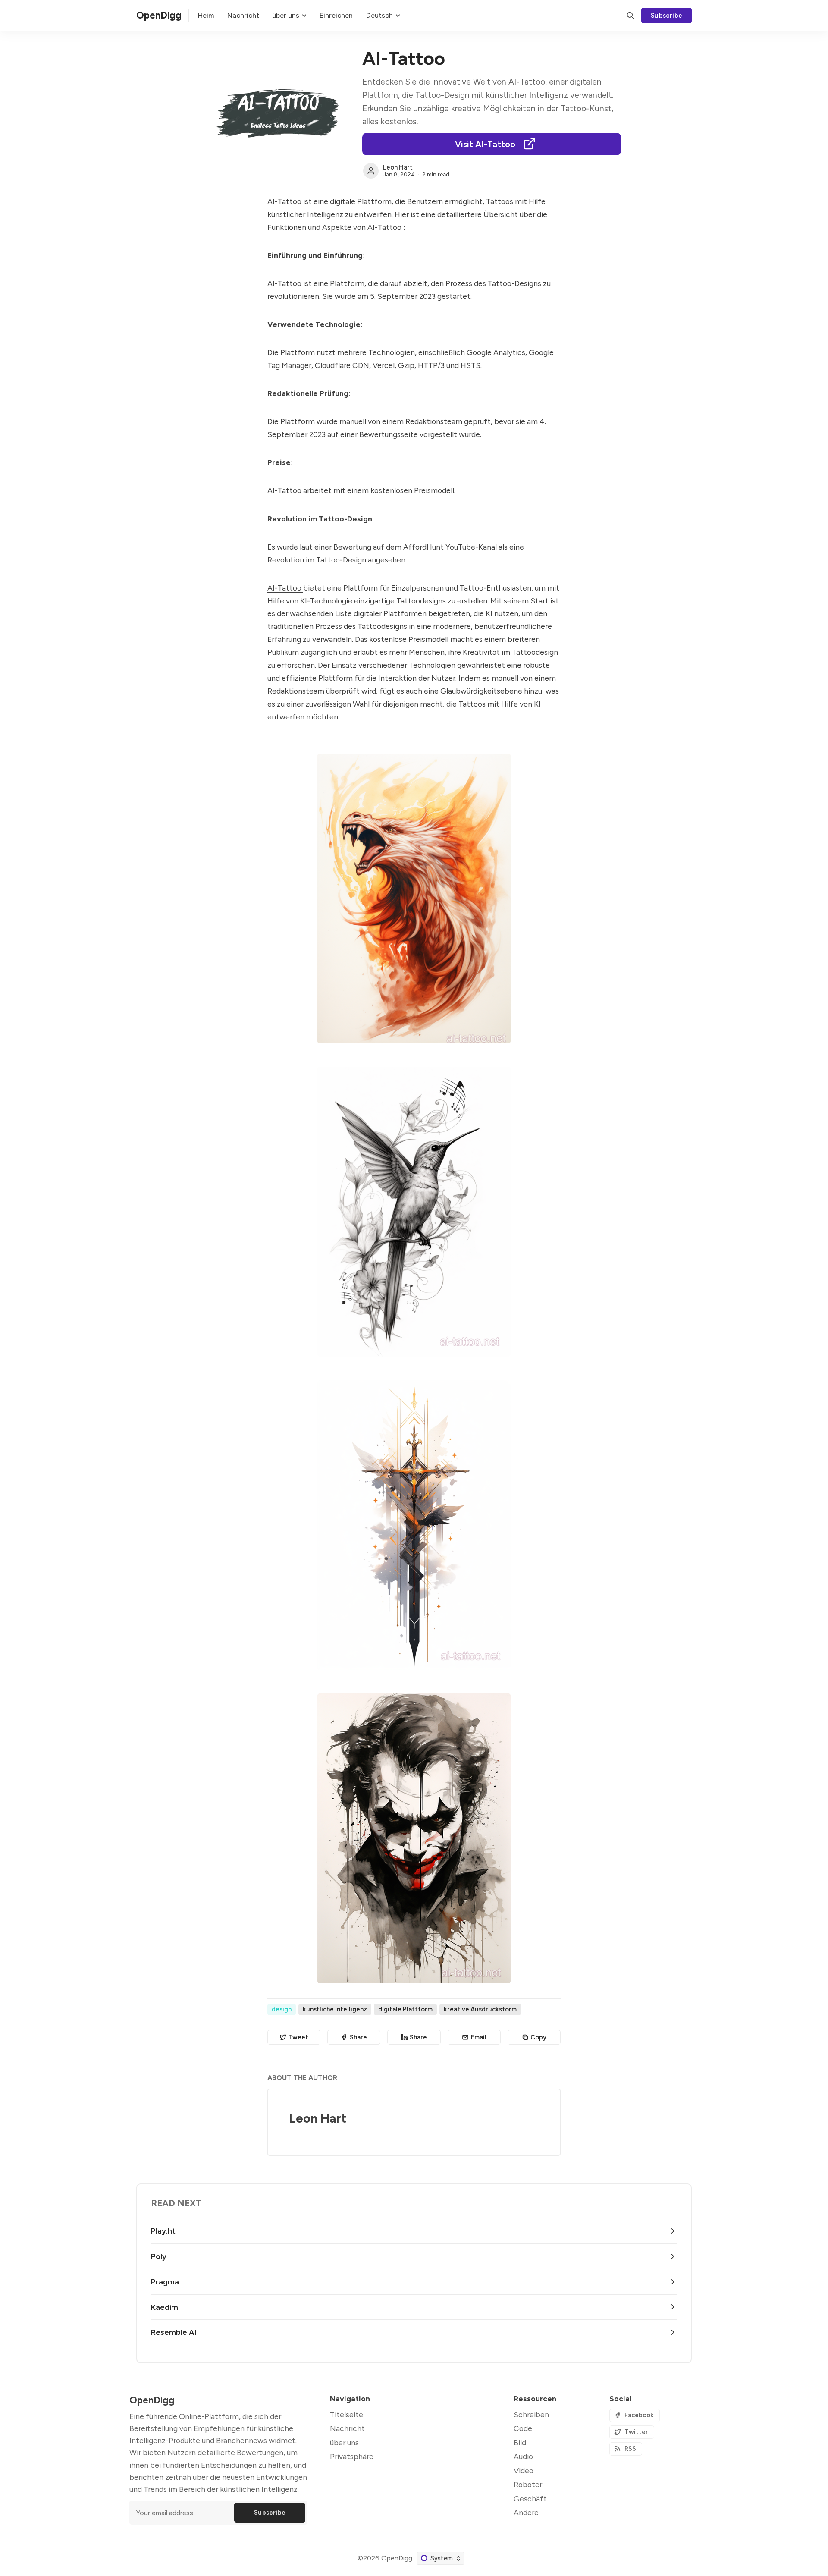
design (282, 2009)
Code (523, 2428)
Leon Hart (398, 167)
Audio (523, 2456)
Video (524, 2471)
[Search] (630, 16)
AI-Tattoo (285, 201)
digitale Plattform (405, 2009)
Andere (526, 2512)
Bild (520, 2442)
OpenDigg (397, 2558)
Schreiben (531, 2414)
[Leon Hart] (371, 171)
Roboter (528, 2484)
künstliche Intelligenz (335, 2009)
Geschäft (530, 2499)
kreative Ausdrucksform (480, 2009)
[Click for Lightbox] (414, 898)
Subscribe (667, 16)
